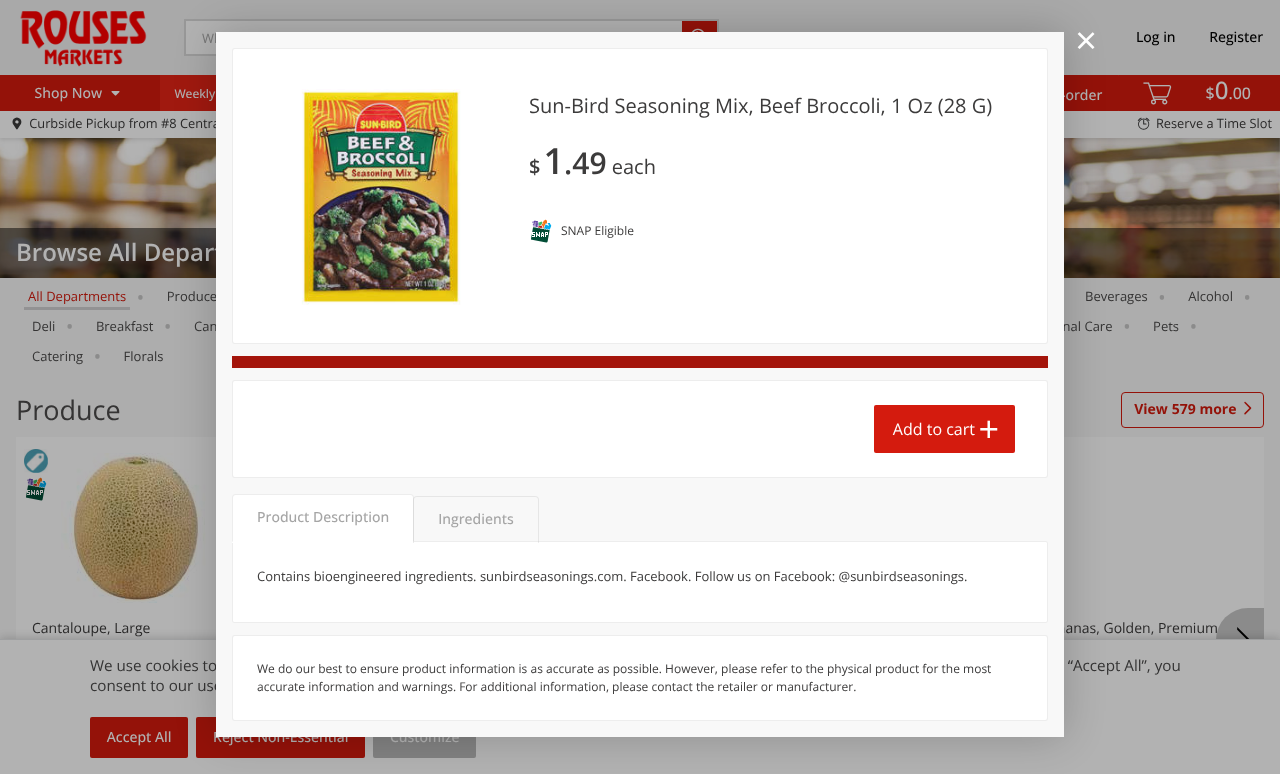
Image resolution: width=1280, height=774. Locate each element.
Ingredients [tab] (475, 519)
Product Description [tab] (323, 517)
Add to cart (934, 429)
